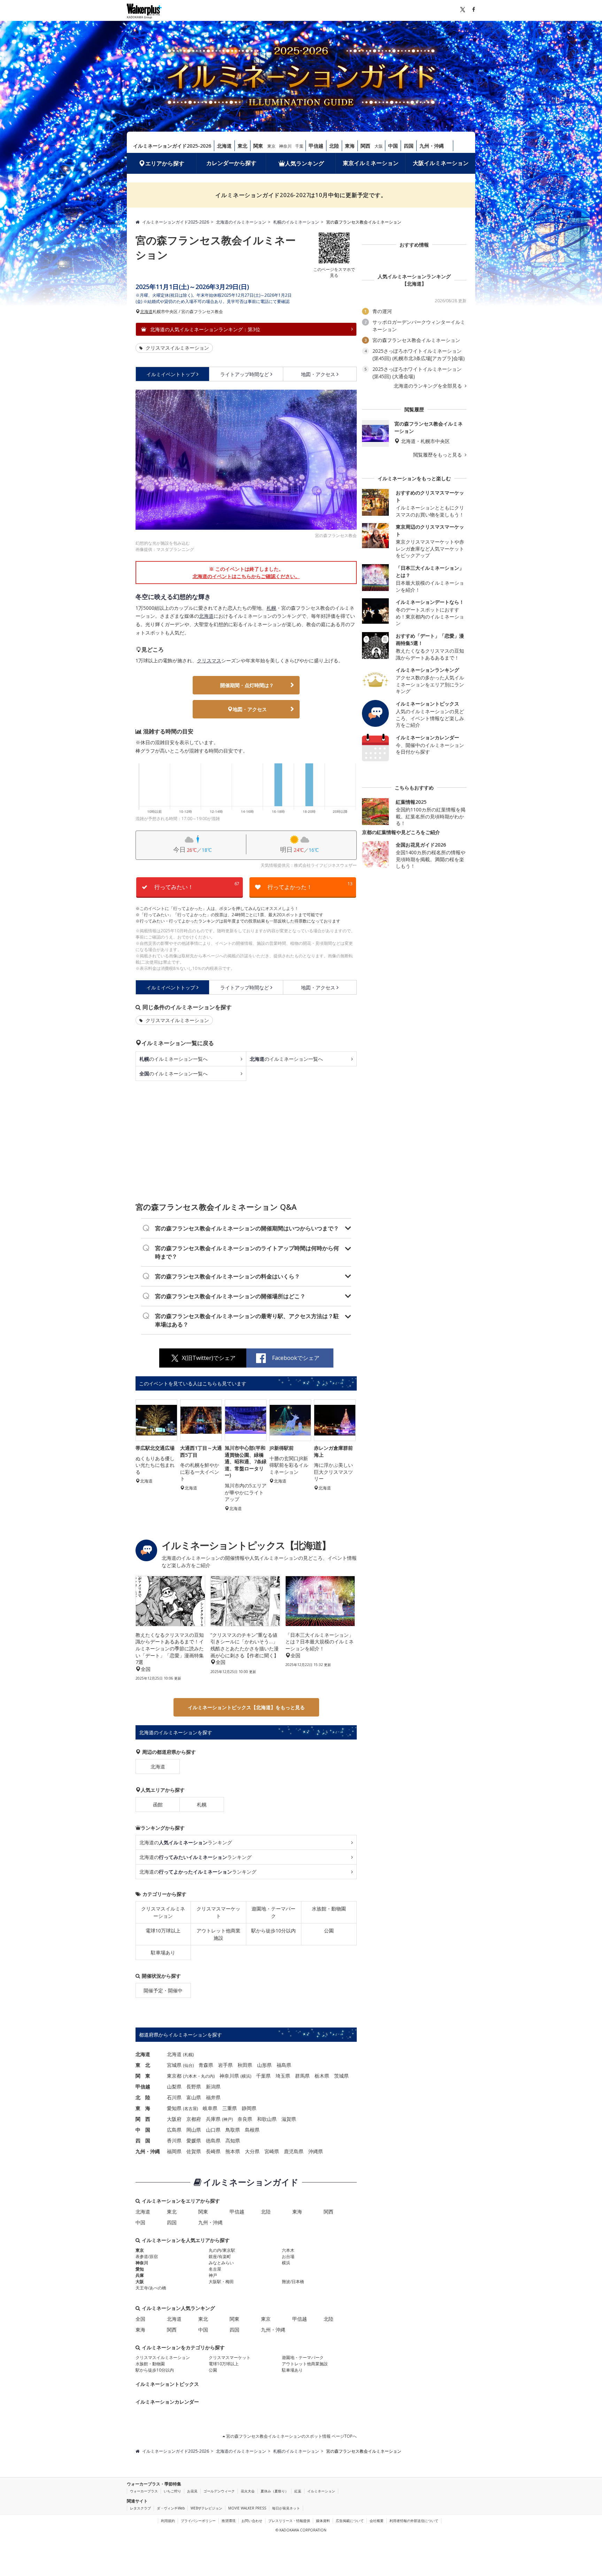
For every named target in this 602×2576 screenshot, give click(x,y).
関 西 (143, 2119)
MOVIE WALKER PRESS (247, 2508)
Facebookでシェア (296, 1358)
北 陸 (143, 2097)
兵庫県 (213, 2119)
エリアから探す (165, 163)
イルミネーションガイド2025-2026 (172, 146)
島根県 (252, 2130)
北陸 (334, 146)
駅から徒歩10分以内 (273, 1931)
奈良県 (245, 2119)
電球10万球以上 (163, 1931)
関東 (258, 146)
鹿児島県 (294, 2151)
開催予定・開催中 (163, 1990)
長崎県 (213, 2151)
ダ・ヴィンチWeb (171, 2508)
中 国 (143, 2130)
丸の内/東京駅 (222, 2250)
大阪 (379, 146)
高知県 (233, 2141)
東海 (350, 146)
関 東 (143, 2076)
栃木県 (322, 2076)
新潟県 (213, 2087)
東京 (271, 146)
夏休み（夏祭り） (275, 2491)
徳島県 (213, 2141)
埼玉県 (283, 2076)
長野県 (194, 2087)
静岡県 (249, 2108)
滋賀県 (289, 2119)
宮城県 (174, 2065)
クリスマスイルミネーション (177, 348)
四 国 (143, 2141)
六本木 (191, 2076)
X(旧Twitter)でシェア (209, 1358)
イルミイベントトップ (171, 374)
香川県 (174, 2141)
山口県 (213, 2130)
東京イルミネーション (371, 163)
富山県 (194, 2097)
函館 (158, 1804)
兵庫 (140, 2275)
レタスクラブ (140, 2508)
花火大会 (248, 2491)
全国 (140, 2319)
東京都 (174, 2076)
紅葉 (298, 2491)
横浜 (246, 2076)
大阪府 (174, 2119)
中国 (393, 146)
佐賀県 (194, 2151)
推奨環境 (229, 2521)
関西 (365, 146)
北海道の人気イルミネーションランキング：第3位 (204, 329)
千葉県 (263, 2076)
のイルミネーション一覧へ (173, 1059)
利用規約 (168, 2521)
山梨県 (174, 2087)
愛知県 (174, 2108)
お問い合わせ (252, 2521)
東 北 (143, 2065)
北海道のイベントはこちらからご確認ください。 (246, 576)
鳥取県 (233, 2130)
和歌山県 (267, 2119)
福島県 (284, 2065)
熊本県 (233, 2151)
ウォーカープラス (144, 2491)
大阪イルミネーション (441, 163)
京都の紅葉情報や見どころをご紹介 (401, 832)
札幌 (271, 608)
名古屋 (191, 2108)
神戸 (227, 2119)
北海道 (224, 146)
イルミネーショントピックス (167, 2384)
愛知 (140, 2269)
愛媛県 (194, 2141)
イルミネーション (321, 2491)
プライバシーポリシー (198, 2521)
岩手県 (225, 2065)
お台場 (288, 2256)
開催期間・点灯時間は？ (247, 685)
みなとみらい (221, 2263)
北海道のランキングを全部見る (429, 386)
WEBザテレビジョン (206, 2508)
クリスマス (209, 660)
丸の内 (207, 2076)
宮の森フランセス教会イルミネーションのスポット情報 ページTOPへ (291, 2436)
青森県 (206, 2065)
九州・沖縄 (432, 146)
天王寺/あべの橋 (151, 2288)
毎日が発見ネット (286, 2508)
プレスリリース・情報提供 (289, 2521)
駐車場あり (163, 1952)
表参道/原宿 (147, 2256)
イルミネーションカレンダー (167, 2402)
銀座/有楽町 (220, 2256)
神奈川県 (229, 2076)
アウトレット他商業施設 (218, 1934)
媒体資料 (323, 2521)
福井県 (213, 2097)
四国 (409, 146)
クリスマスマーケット (218, 1912)
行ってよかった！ (310, 886)
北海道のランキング (186, 1842)
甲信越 (316, 146)
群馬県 (302, 2076)
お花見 (192, 2491)
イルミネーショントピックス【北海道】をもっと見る (246, 1707)
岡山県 (194, 2130)
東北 (242, 146)
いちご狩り (172, 2491)
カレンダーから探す (231, 163)
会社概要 (377, 2521)
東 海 (143, 2108)
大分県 (252, 2151)
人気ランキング (304, 163)
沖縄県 (316, 2151)
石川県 (174, 2097)
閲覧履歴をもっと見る (438, 455)
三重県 (230, 2108)
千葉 (299, 146)
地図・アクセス (318, 374)
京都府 (194, 2119)
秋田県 (245, 2065)
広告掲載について (350, 2521)
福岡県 (174, 2151)
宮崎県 (272, 2151)
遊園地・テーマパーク (273, 1912)
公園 (329, 1931)
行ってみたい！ (197, 886)
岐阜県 (210, 2108)
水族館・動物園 (329, 1909)
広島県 (174, 2130)
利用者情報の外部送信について (414, 2521)
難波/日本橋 (293, 2282)
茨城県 (341, 2076)
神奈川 (285, 146)
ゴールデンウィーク (219, 2491)
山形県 (264, 2065)
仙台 (188, 2065)
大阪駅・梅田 (221, 2282)
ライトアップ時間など (245, 374)
